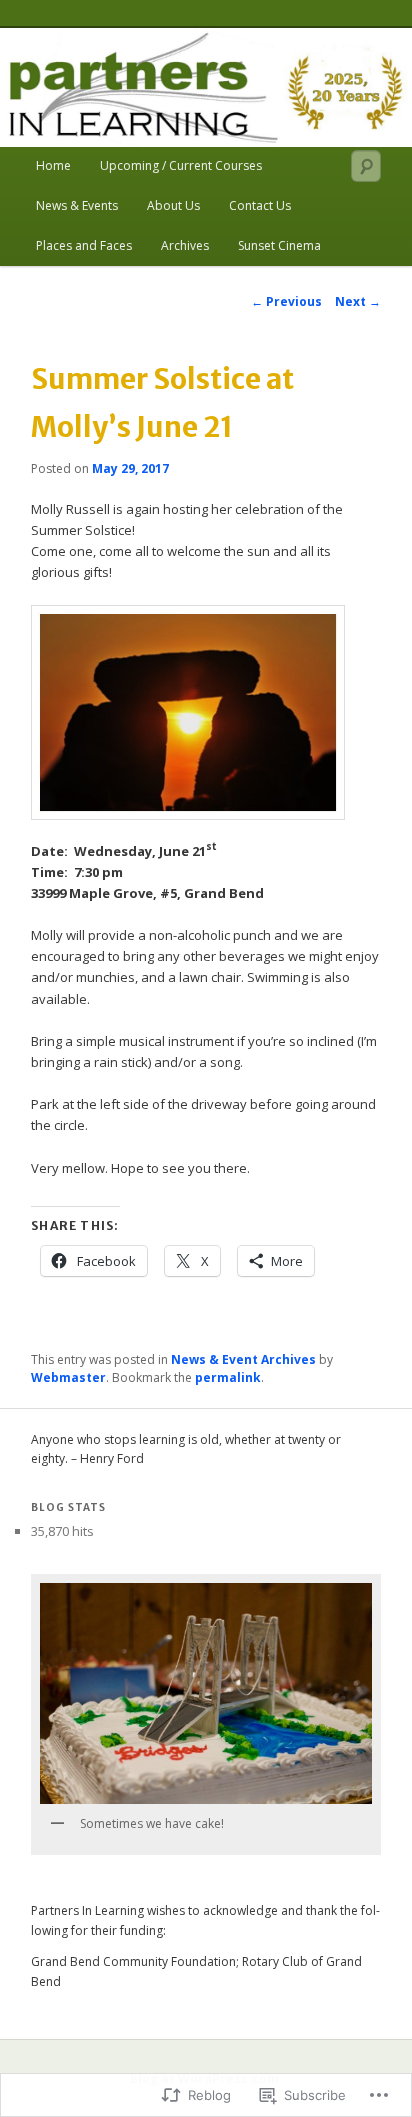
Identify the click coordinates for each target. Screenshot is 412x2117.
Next (358, 301)
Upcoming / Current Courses (181, 165)
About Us (173, 205)
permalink (228, 1377)
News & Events (77, 205)
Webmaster (68, 1377)
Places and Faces (84, 245)
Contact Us (260, 205)
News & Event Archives (243, 1359)
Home (53, 165)
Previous (286, 301)
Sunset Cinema (279, 245)
